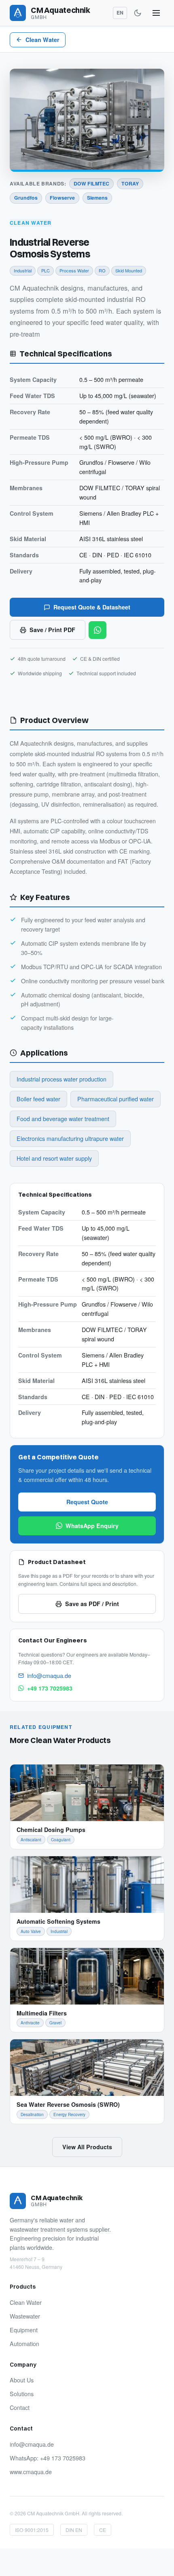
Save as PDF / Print (92, 1604)
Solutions (22, 2394)
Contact (20, 2407)
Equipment (24, 2330)
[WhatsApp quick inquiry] (98, 630)
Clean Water (42, 40)
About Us (22, 2380)
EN (120, 13)
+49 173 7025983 (50, 1688)
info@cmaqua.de (49, 1676)
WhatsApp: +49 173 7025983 (48, 2458)
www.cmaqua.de (31, 2472)
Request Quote (87, 1502)
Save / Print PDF (52, 630)
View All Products (87, 2147)
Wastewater (25, 2316)
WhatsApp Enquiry (92, 1526)
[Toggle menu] (156, 13)
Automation (24, 2344)
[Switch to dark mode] (138, 13)
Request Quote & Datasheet (92, 607)
